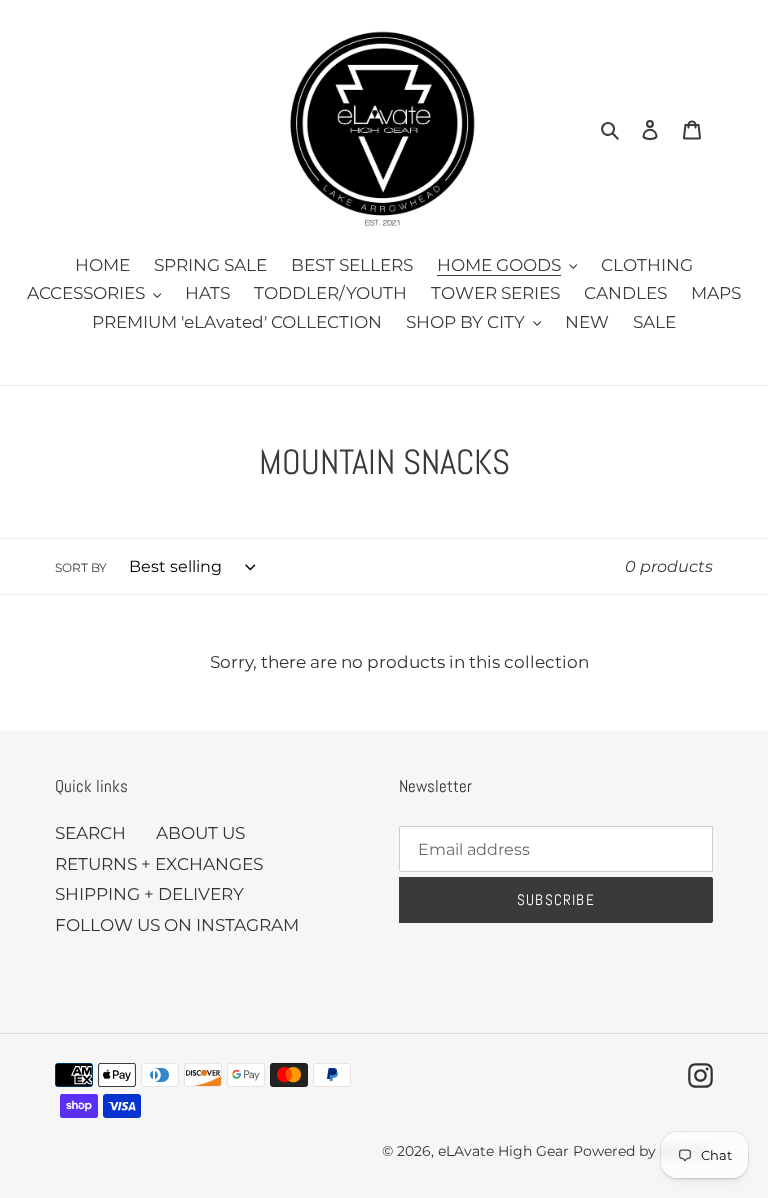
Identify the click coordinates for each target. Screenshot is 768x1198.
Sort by (81, 567)
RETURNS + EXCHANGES (159, 864)
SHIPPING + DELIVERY (149, 894)
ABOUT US (200, 833)
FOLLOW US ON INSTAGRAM (177, 925)
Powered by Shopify (643, 1151)
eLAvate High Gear (503, 1151)
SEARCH (90, 833)
